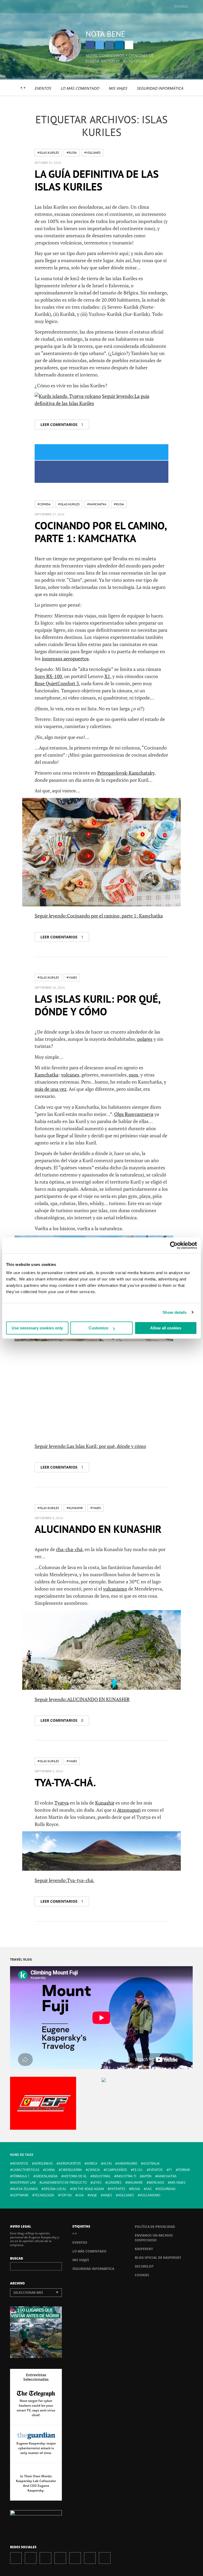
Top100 (66, 2195)
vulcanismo (115, 1589)
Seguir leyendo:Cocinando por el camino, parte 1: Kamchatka (99, 916)
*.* (22, 88)
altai (107, 2163)
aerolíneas (43, 2163)
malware (135, 2182)
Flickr (90, 2558)
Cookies (142, 2275)
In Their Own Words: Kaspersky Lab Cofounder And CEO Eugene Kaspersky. (36, 2483)
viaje (93, 2195)
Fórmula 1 (21, 2176)
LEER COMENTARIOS (62, 424)
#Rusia (72, 153)
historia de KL (75, 2176)
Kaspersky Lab (24, 2182)
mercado (156, 2182)
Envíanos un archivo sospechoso (154, 2238)
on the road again (88, 2189)
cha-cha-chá (69, 1549)
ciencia (94, 2170)
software (20, 2195)
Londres (114, 2182)
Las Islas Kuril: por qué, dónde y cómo (97, 1005)
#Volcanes (92, 153)
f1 (170, 2170)
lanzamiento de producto (64, 2182)
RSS (105, 2558)
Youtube (75, 2558)
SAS (149, 2189)
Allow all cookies (166, 1328)
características (26, 2170)
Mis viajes (118, 88)
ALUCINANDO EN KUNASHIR (98, 1529)
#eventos (20, 2163)
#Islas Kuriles (48, 153)
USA (81, 2195)
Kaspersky (144, 2249)
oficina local (55, 2189)
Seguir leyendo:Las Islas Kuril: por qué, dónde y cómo (90, 1446)
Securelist (144, 2266)
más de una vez (51, 1089)
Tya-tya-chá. (65, 1782)
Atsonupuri (129, 1810)
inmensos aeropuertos (65, 658)
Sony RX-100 (48, 676)
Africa (92, 2163)
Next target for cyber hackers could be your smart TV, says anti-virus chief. (36, 2408)
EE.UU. (138, 2170)
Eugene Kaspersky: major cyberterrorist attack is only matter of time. (36, 2448)
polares (145, 1039)
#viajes (72, 977)
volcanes (70, 1075)
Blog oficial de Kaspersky (158, 2258)
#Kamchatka (97, 504)
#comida (44, 504)
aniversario (127, 2163)
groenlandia (47, 2176)
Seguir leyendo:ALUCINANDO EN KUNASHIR (82, 1699)
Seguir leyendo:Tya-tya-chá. (64, 1880)
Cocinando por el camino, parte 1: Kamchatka (100, 532)
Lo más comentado (80, 88)
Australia (151, 2163)
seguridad (167, 2189)
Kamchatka (47, 1075)
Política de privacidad (155, 2227)
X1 (107, 676)
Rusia (136, 2189)
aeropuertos (70, 2163)
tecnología (44, 2195)
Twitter (100, 45)
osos (133, 1075)
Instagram (109, 45)
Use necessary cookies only (37, 1328)
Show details (175, 1312)
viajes (107, 2195)
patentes (117, 2189)
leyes (97, 2182)
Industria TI (126, 2176)
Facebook (90, 45)
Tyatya (62, 1803)
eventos (156, 2170)
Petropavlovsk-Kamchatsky (126, 773)
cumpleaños (116, 2170)
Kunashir (105, 1803)
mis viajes (178, 2182)
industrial (101, 2176)
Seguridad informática (160, 88)
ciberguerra (71, 2170)
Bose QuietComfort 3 (57, 683)
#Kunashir (75, 1508)
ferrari (184, 2170)
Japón (147, 2176)
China (50, 2170)
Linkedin (119, 45)
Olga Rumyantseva (134, 1114)
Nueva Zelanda (25, 2189)
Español (181, 6)
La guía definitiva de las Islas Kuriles (97, 180)
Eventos (43, 88)
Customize (98, 1328)
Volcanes (126, 2195)
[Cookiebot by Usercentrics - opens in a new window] (174, 1245)
